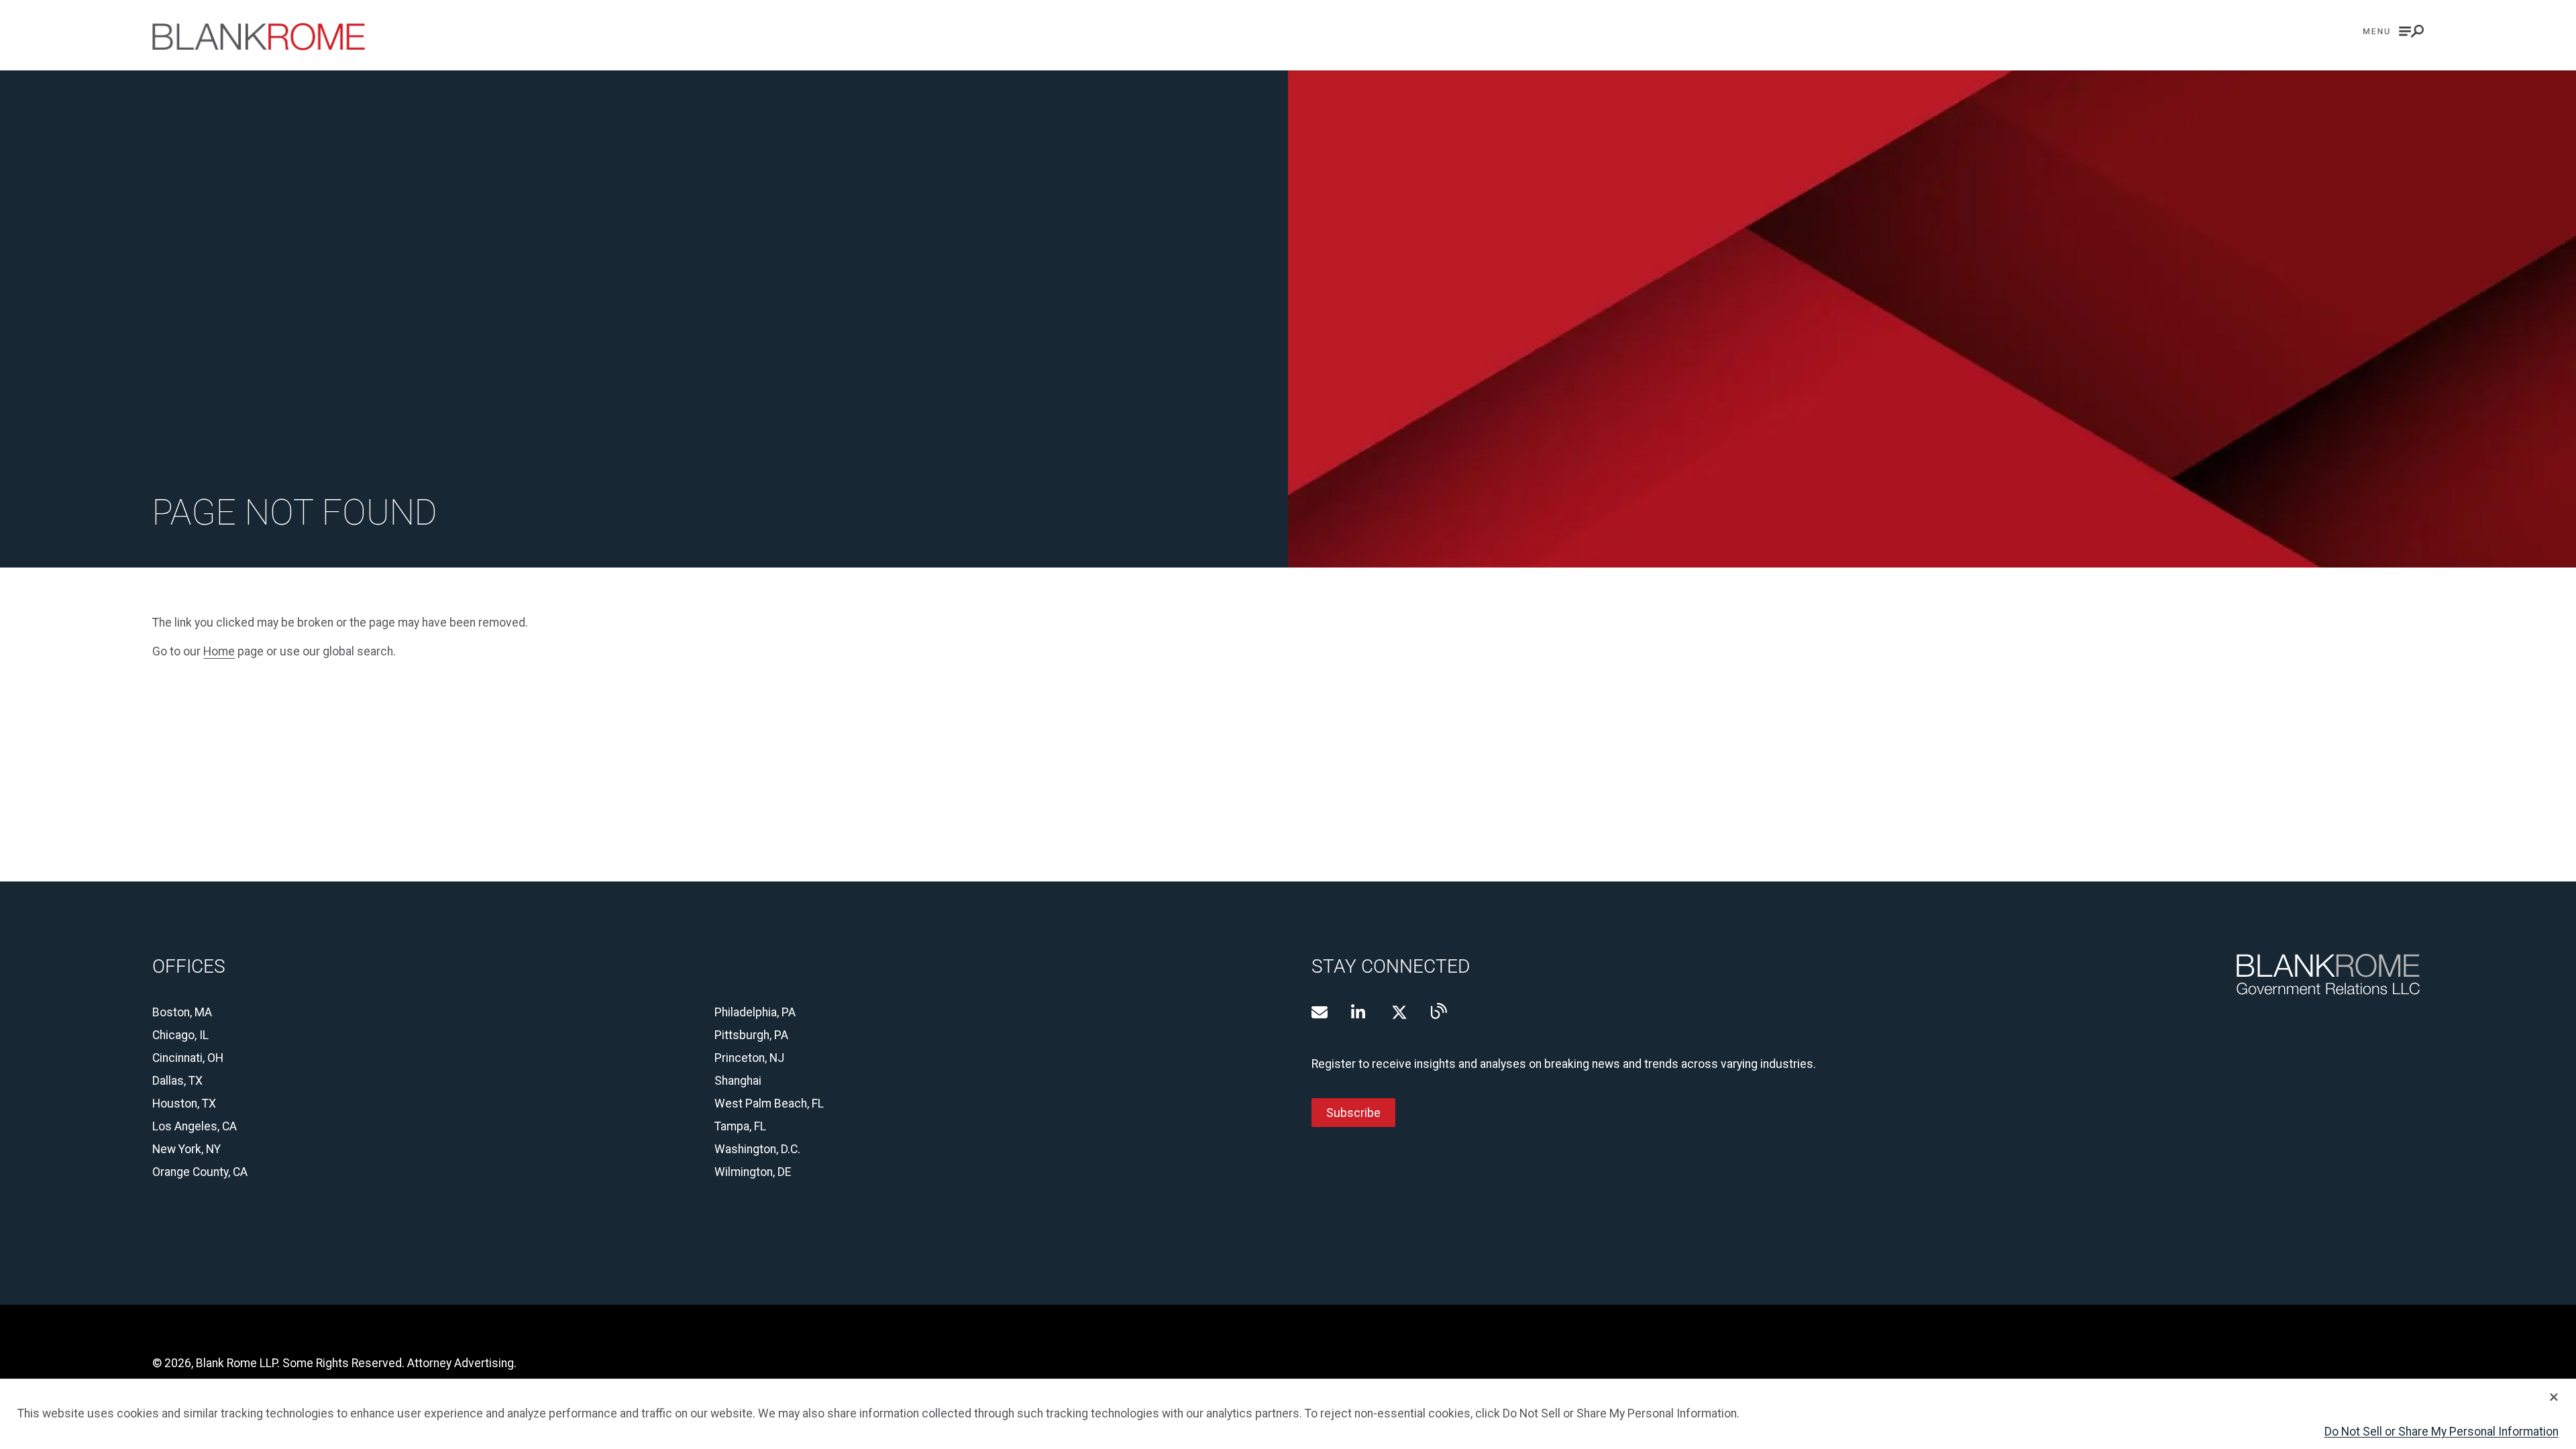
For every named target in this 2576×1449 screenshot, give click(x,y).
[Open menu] (2394, 31)
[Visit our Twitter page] (1399, 1012)
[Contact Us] (1320, 1012)
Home (219, 651)
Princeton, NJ (749, 1058)
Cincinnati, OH (188, 1058)
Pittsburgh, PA (751, 1035)
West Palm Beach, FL (769, 1104)
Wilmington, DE (753, 1172)
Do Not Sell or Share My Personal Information (2441, 1432)
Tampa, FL (740, 1126)
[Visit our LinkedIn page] (1359, 1012)
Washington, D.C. (757, 1149)
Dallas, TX (177, 1081)
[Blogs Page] (1439, 1011)
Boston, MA (182, 1012)
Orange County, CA (200, 1172)
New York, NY (186, 1149)
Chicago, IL (180, 1035)
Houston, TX (184, 1104)
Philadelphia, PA (755, 1012)
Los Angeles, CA (195, 1126)
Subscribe (1353, 1112)
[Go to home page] (259, 37)
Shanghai (738, 1081)
